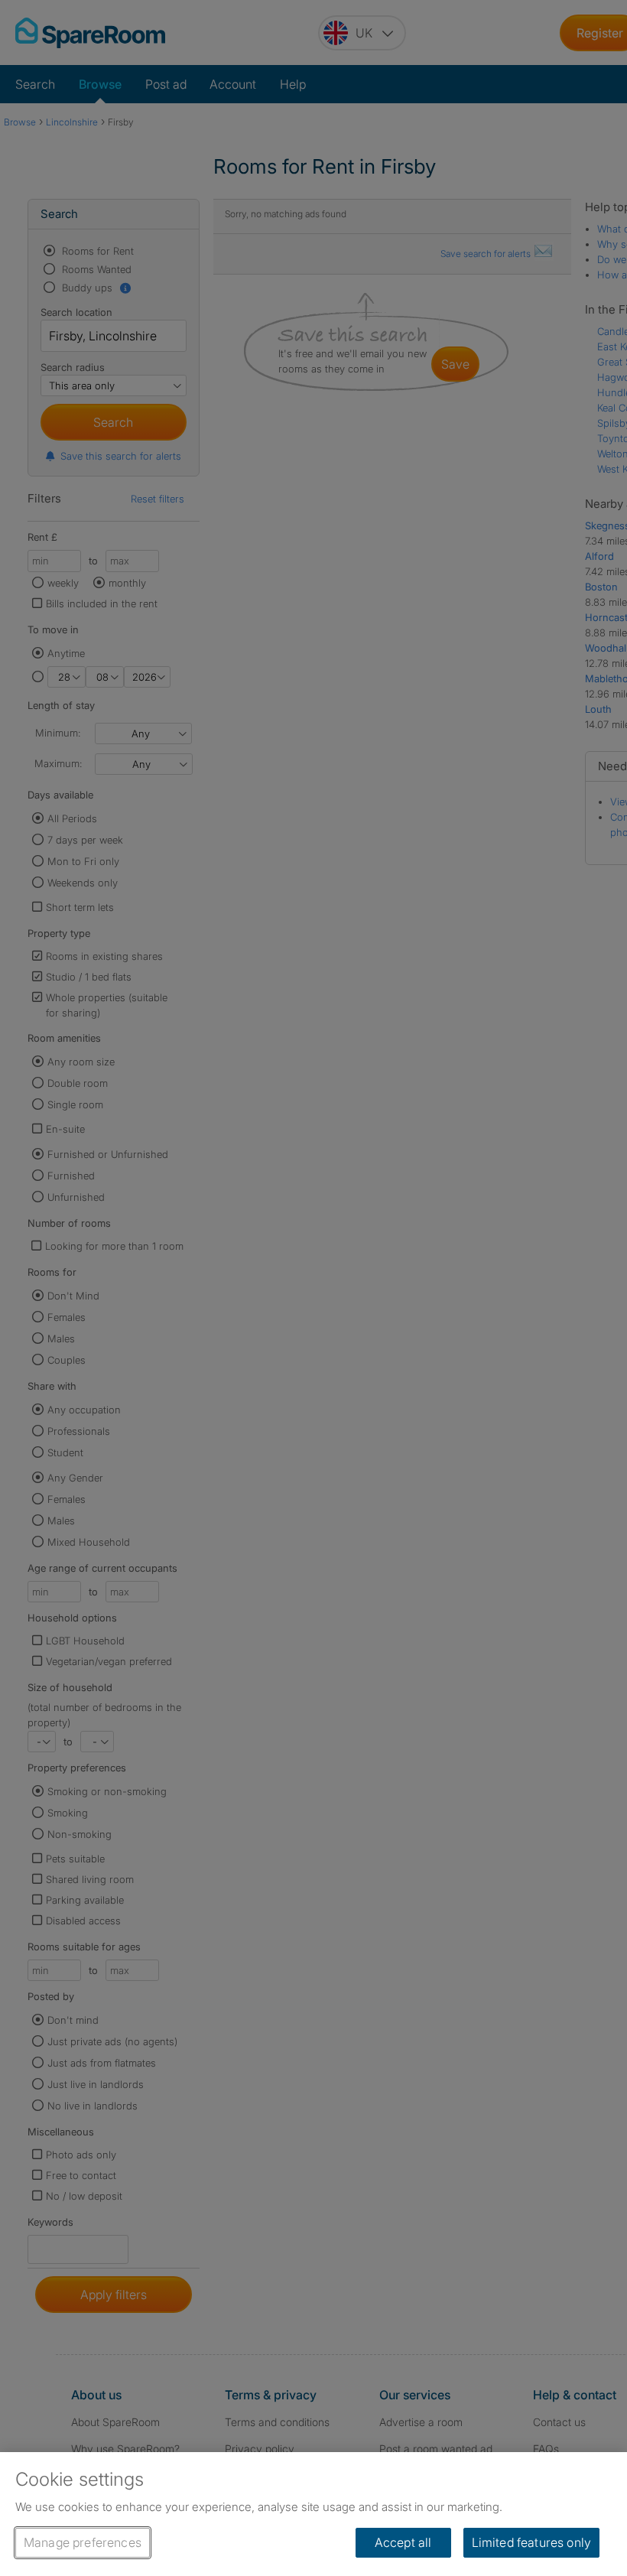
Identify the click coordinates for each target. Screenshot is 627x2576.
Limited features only (531, 2542)
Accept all (403, 2542)
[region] (313, 2514)
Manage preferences (83, 2542)
